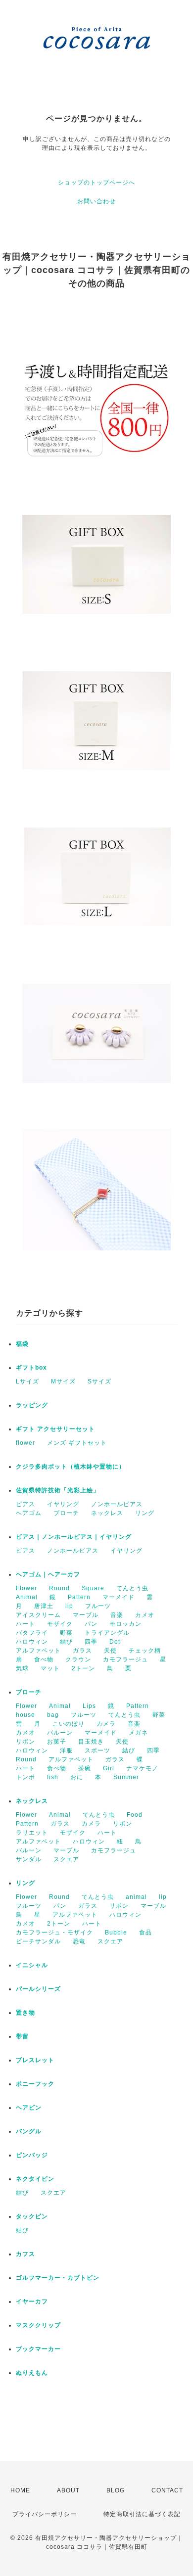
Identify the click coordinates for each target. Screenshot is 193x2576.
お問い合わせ (96, 201)
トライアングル (107, 1633)
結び (66, 1642)
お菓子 (57, 1742)
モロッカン (125, 1624)
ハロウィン (32, 1642)
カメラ (106, 1724)
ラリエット (32, 1833)
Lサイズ (27, 1381)
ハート (25, 1624)
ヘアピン (29, 2108)
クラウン (78, 1659)
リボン (25, 1742)
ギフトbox (31, 1368)
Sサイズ (99, 1381)
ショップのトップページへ (96, 183)
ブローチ (66, 1513)
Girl (109, 1768)
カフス (25, 2254)
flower (25, 1443)
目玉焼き (91, 1742)
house (25, 1715)
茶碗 (85, 1768)
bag (53, 1715)
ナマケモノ (142, 1768)
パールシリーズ (38, 1989)
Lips (89, 1706)
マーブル (86, 1615)
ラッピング (32, 1405)
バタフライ (32, 1633)
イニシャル (32, 1965)
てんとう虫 (132, 1588)
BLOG (116, 2490)
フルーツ (98, 1606)
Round (59, 1588)
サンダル (29, 1859)
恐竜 (79, 1941)
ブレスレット (35, 2060)
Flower (26, 1588)
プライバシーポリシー (45, 2514)
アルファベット (38, 1651)
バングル (29, 2131)
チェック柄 (145, 1651)
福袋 (22, 1344)
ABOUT (68, 2490)
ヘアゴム (29, 1513)
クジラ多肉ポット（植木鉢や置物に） (71, 1467)
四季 (91, 1642)
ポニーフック (35, 2084)
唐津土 (44, 1606)
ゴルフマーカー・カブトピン (58, 2278)
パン (91, 1624)
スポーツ (97, 1750)
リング (145, 1513)
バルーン (60, 1733)
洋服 (66, 1750)
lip (69, 1606)
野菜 (66, 1633)
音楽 (117, 1615)
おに (77, 1777)
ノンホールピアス (117, 1504)
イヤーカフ (32, 2301)
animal (136, 1897)
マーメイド (119, 1597)
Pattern (79, 1597)
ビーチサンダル (38, 1941)
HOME (20, 2490)
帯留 (22, 2036)
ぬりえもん (32, 2373)
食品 (145, 1932)
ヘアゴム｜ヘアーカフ (48, 1574)
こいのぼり (69, 1724)
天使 (110, 1651)
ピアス (25, 1504)
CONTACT (167, 2490)
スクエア (66, 1859)
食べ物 (44, 1659)
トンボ (25, 1777)
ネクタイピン (35, 2179)
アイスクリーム (38, 1615)
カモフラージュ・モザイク (54, 1932)
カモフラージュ (125, 1659)
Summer (126, 1777)
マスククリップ (38, 2325)
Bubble (116, 1932)
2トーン (83, 1668)
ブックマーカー (38, 2349)
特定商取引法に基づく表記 (142, 2514)
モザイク (60, 1624)
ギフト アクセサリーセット (55, 1429)
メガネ (138, 1733)
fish (53, 1777)
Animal (27, 1597)
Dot (115, 1642)
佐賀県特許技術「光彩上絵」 (58, 1490)
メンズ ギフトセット (77, 1443)
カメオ (145, 1615)
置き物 (25, 2013)
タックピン (32, 2216)
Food (135, 1815)
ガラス (82, 1651)
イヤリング (63, 1504)
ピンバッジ (32, 2155)
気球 (22, 1668)
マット (50, 1668)
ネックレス (107, 1513)
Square (93, 1588)
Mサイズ (63, 1381)
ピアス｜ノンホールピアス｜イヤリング (74, 1537)
